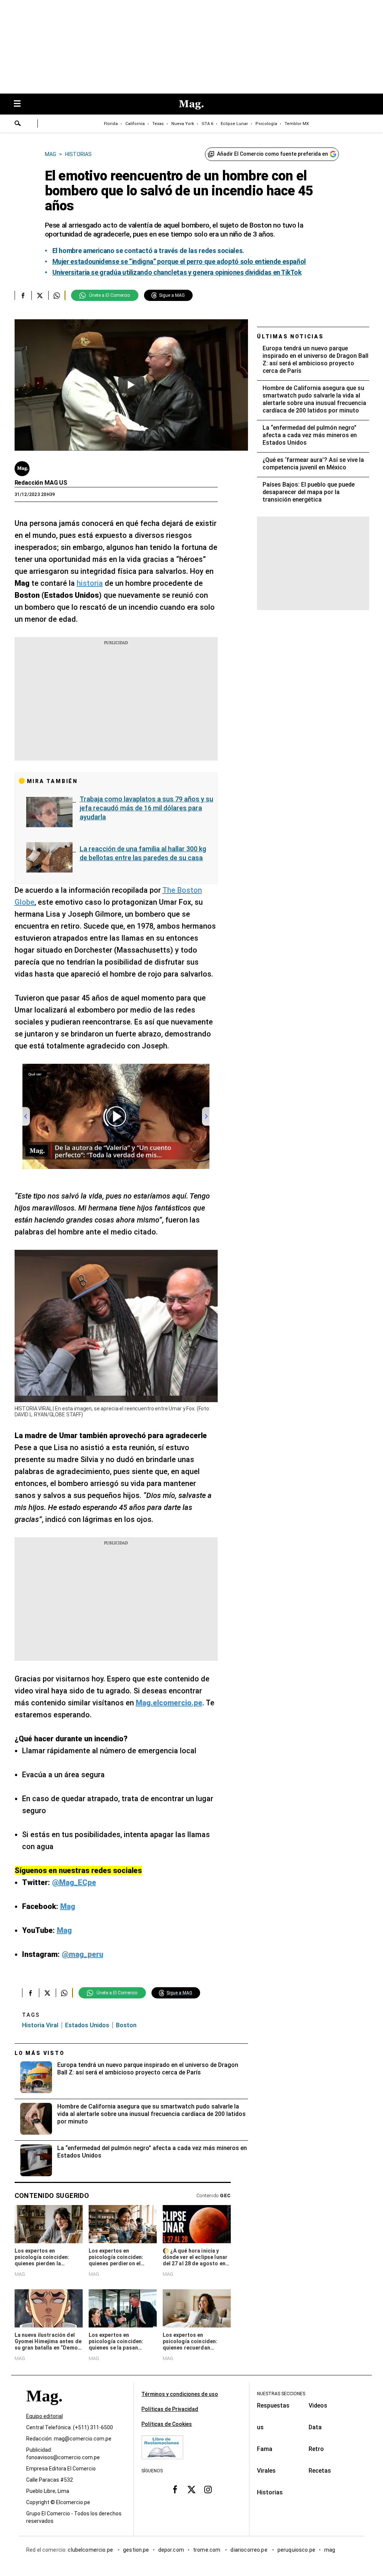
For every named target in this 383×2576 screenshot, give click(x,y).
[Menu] (21, 104)
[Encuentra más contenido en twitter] (40, 295)
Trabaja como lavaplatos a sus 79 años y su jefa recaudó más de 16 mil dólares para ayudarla (146, 808)
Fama (265, 2449)
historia (90, 583)
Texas (158, 124)
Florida (111, 124)
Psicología (266, 124)
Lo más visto (40, 2053)
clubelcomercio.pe (91, 2550)
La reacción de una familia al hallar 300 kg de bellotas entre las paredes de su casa (143, 853)
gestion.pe (136, 2550)
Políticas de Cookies (167, 2424)
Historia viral (40, 2025)
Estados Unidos (87, 2025)
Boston (126, 2025)
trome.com (207, 2550)
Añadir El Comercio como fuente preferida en (272, 154)
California (135, 124)
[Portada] (44, 2410)
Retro (316, 2449)
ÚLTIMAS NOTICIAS (290, 337)
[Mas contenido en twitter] (191, 2490)
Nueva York (183, 124)
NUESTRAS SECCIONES (281, 2394)
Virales (266, 2471)
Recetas (320, 2471)
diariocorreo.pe (249, 2550)
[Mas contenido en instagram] (208, 2490)
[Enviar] (18, 124)
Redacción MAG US (41, 483)
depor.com (171, 2550)
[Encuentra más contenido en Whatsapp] (57, 295)
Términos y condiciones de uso (180, 2394)
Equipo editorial (45, 2417)
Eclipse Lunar (234, 124)
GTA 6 (207, 124)
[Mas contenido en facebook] (175, 2490)
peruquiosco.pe (296, 2550)
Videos (318, 2406)
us (260, 2427)
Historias (270, 2492)
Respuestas (273, 2406)
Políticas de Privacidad (170, 2409)
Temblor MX (297, 124)
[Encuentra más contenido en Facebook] (23, 295)
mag (330, 2550)
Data (315, 2427)
